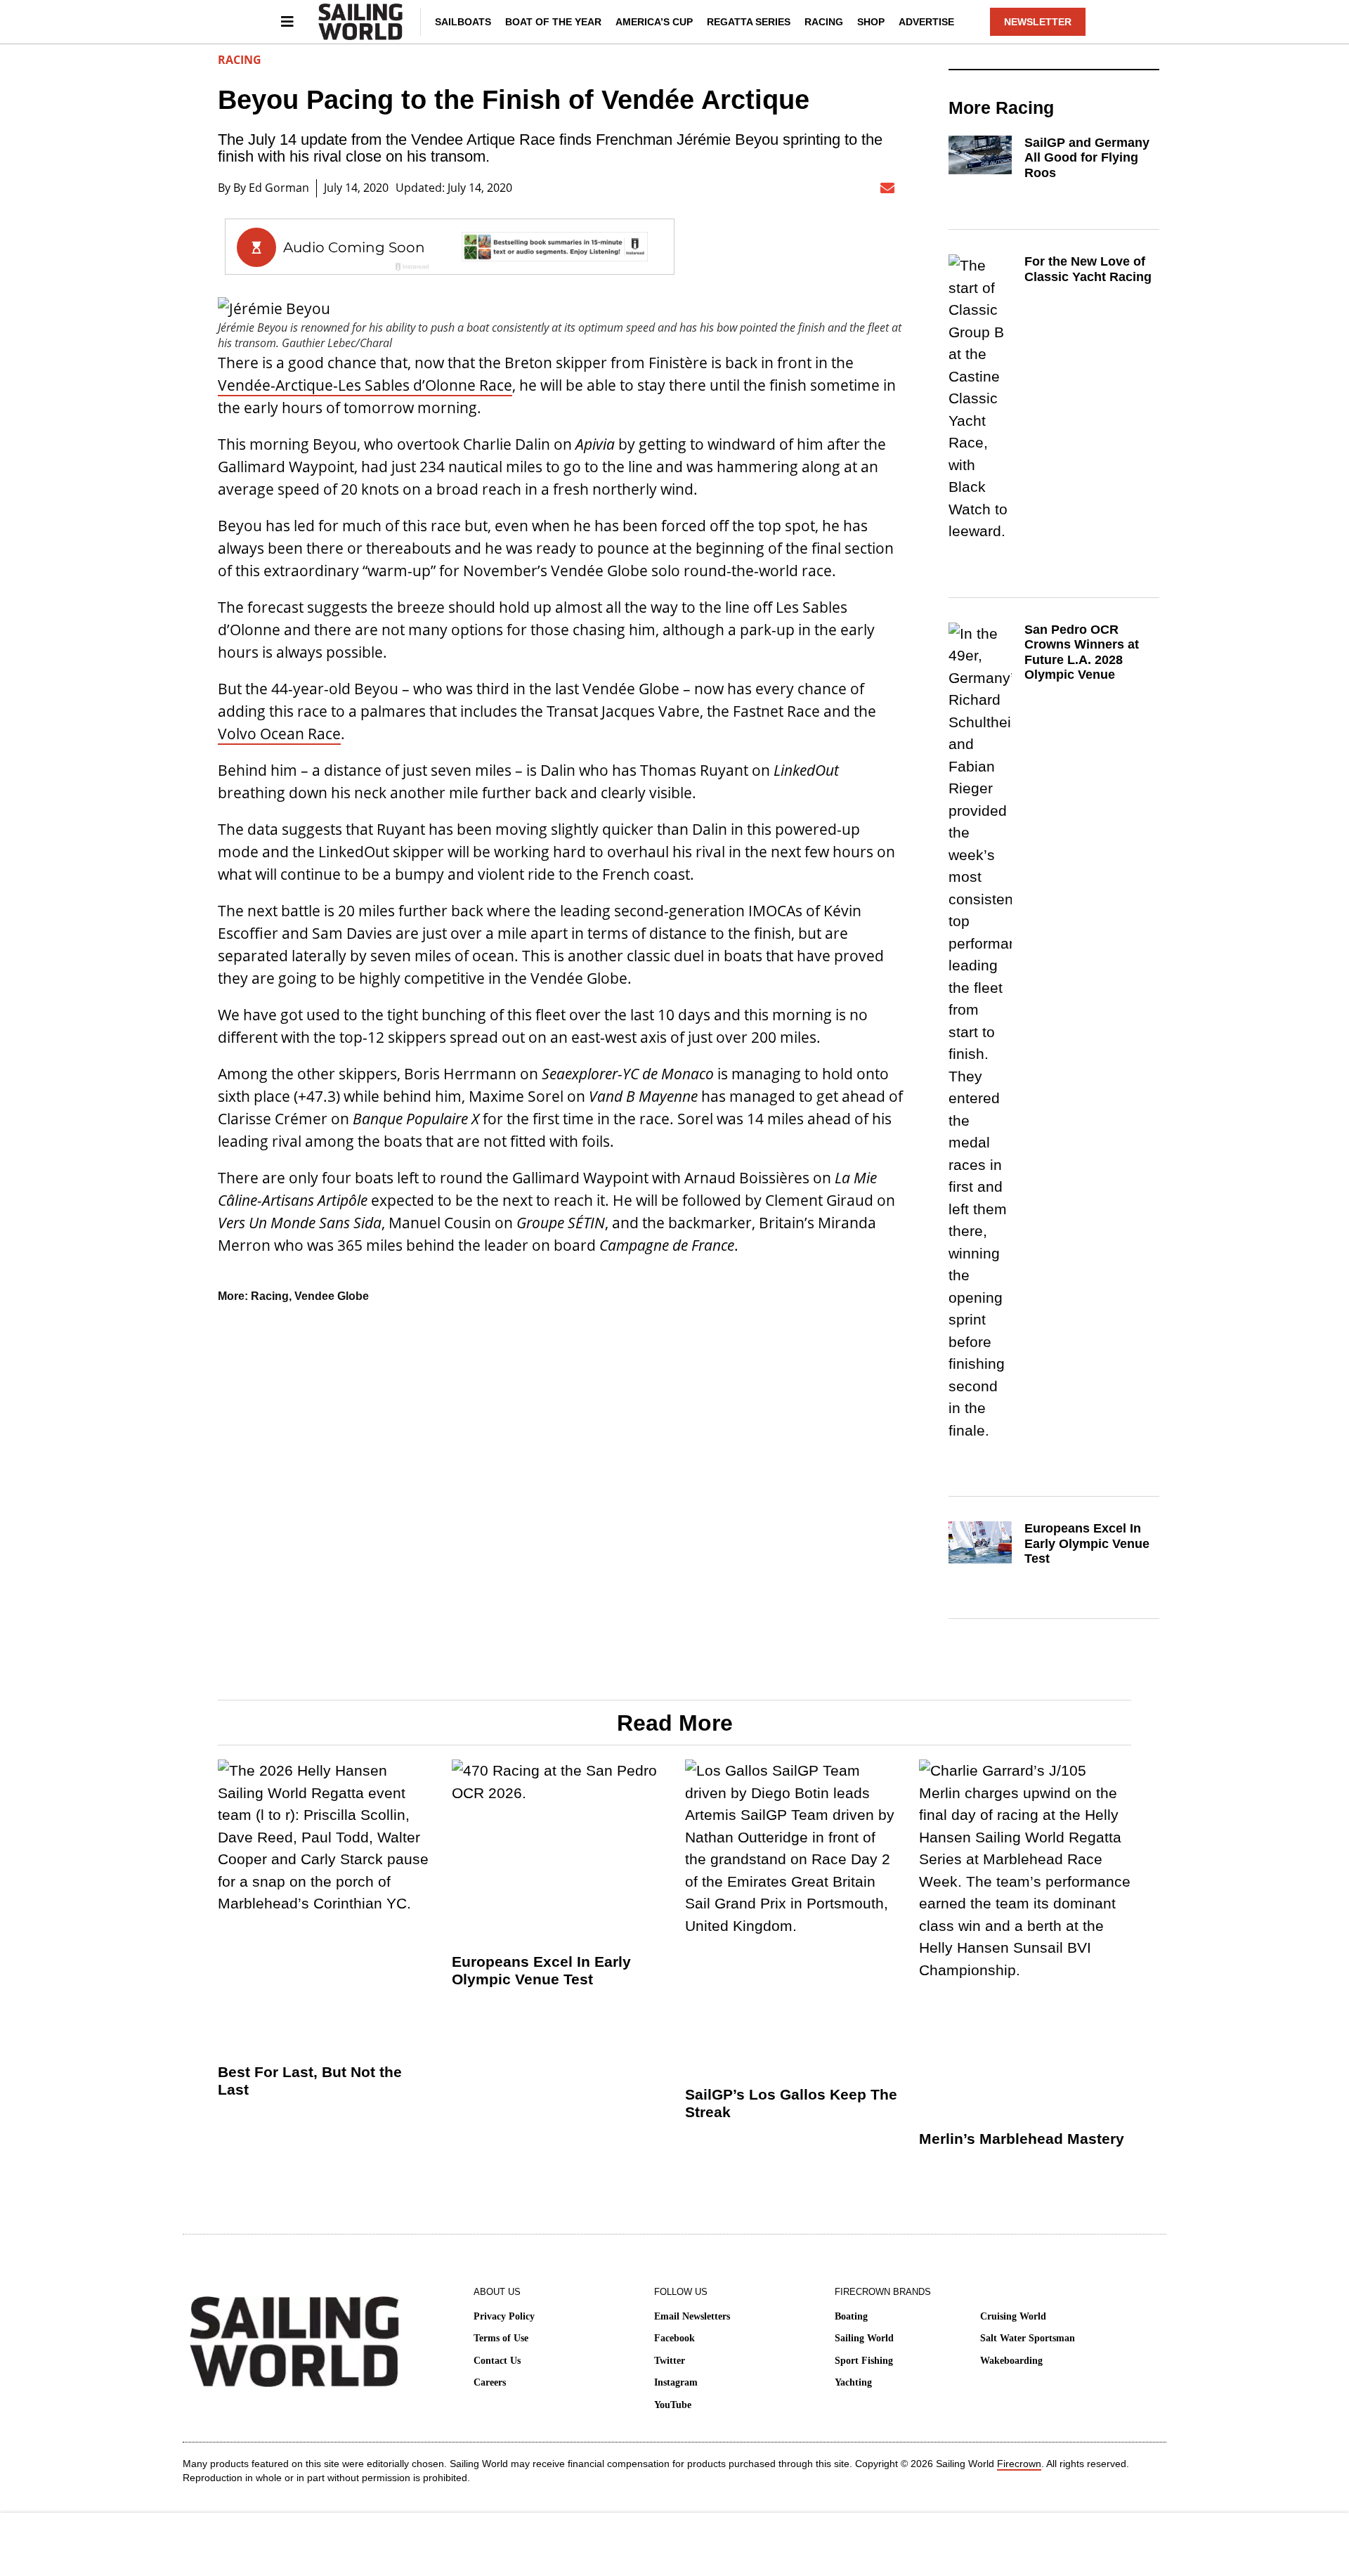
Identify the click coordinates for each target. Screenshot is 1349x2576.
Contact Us (497, 2361)
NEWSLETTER (1038, 22)
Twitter (670, 2361)
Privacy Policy (504, 2316)
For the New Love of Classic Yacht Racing (1088, 269)
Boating (851, 2316)
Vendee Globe (332, 1296)
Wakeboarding (1011, 2361)
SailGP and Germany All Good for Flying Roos (1087, 158)
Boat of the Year (553, 22)
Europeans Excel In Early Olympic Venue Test (1087, 1543)
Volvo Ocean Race (279, 734)
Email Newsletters (692, 2316)
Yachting (853, 2382)
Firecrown (1019, 2464)
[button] (753, 188)
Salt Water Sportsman (1028, 2338)
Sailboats (463, 22)
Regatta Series (749, 22)
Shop (871, 22)
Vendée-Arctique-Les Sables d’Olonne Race (365, 385)
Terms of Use (501, 2338)
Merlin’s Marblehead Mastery (1022, 2139)
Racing (824, 22)
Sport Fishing (864, 2361)
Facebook (674, 2338)
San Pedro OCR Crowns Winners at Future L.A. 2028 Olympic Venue (1082, 652)
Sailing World (864, 2338)
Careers (490, 2382)
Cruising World (1013, 2316)
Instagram (676, 2382)
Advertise (926, 22)
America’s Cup (654, 22)
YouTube (673, 2405)
